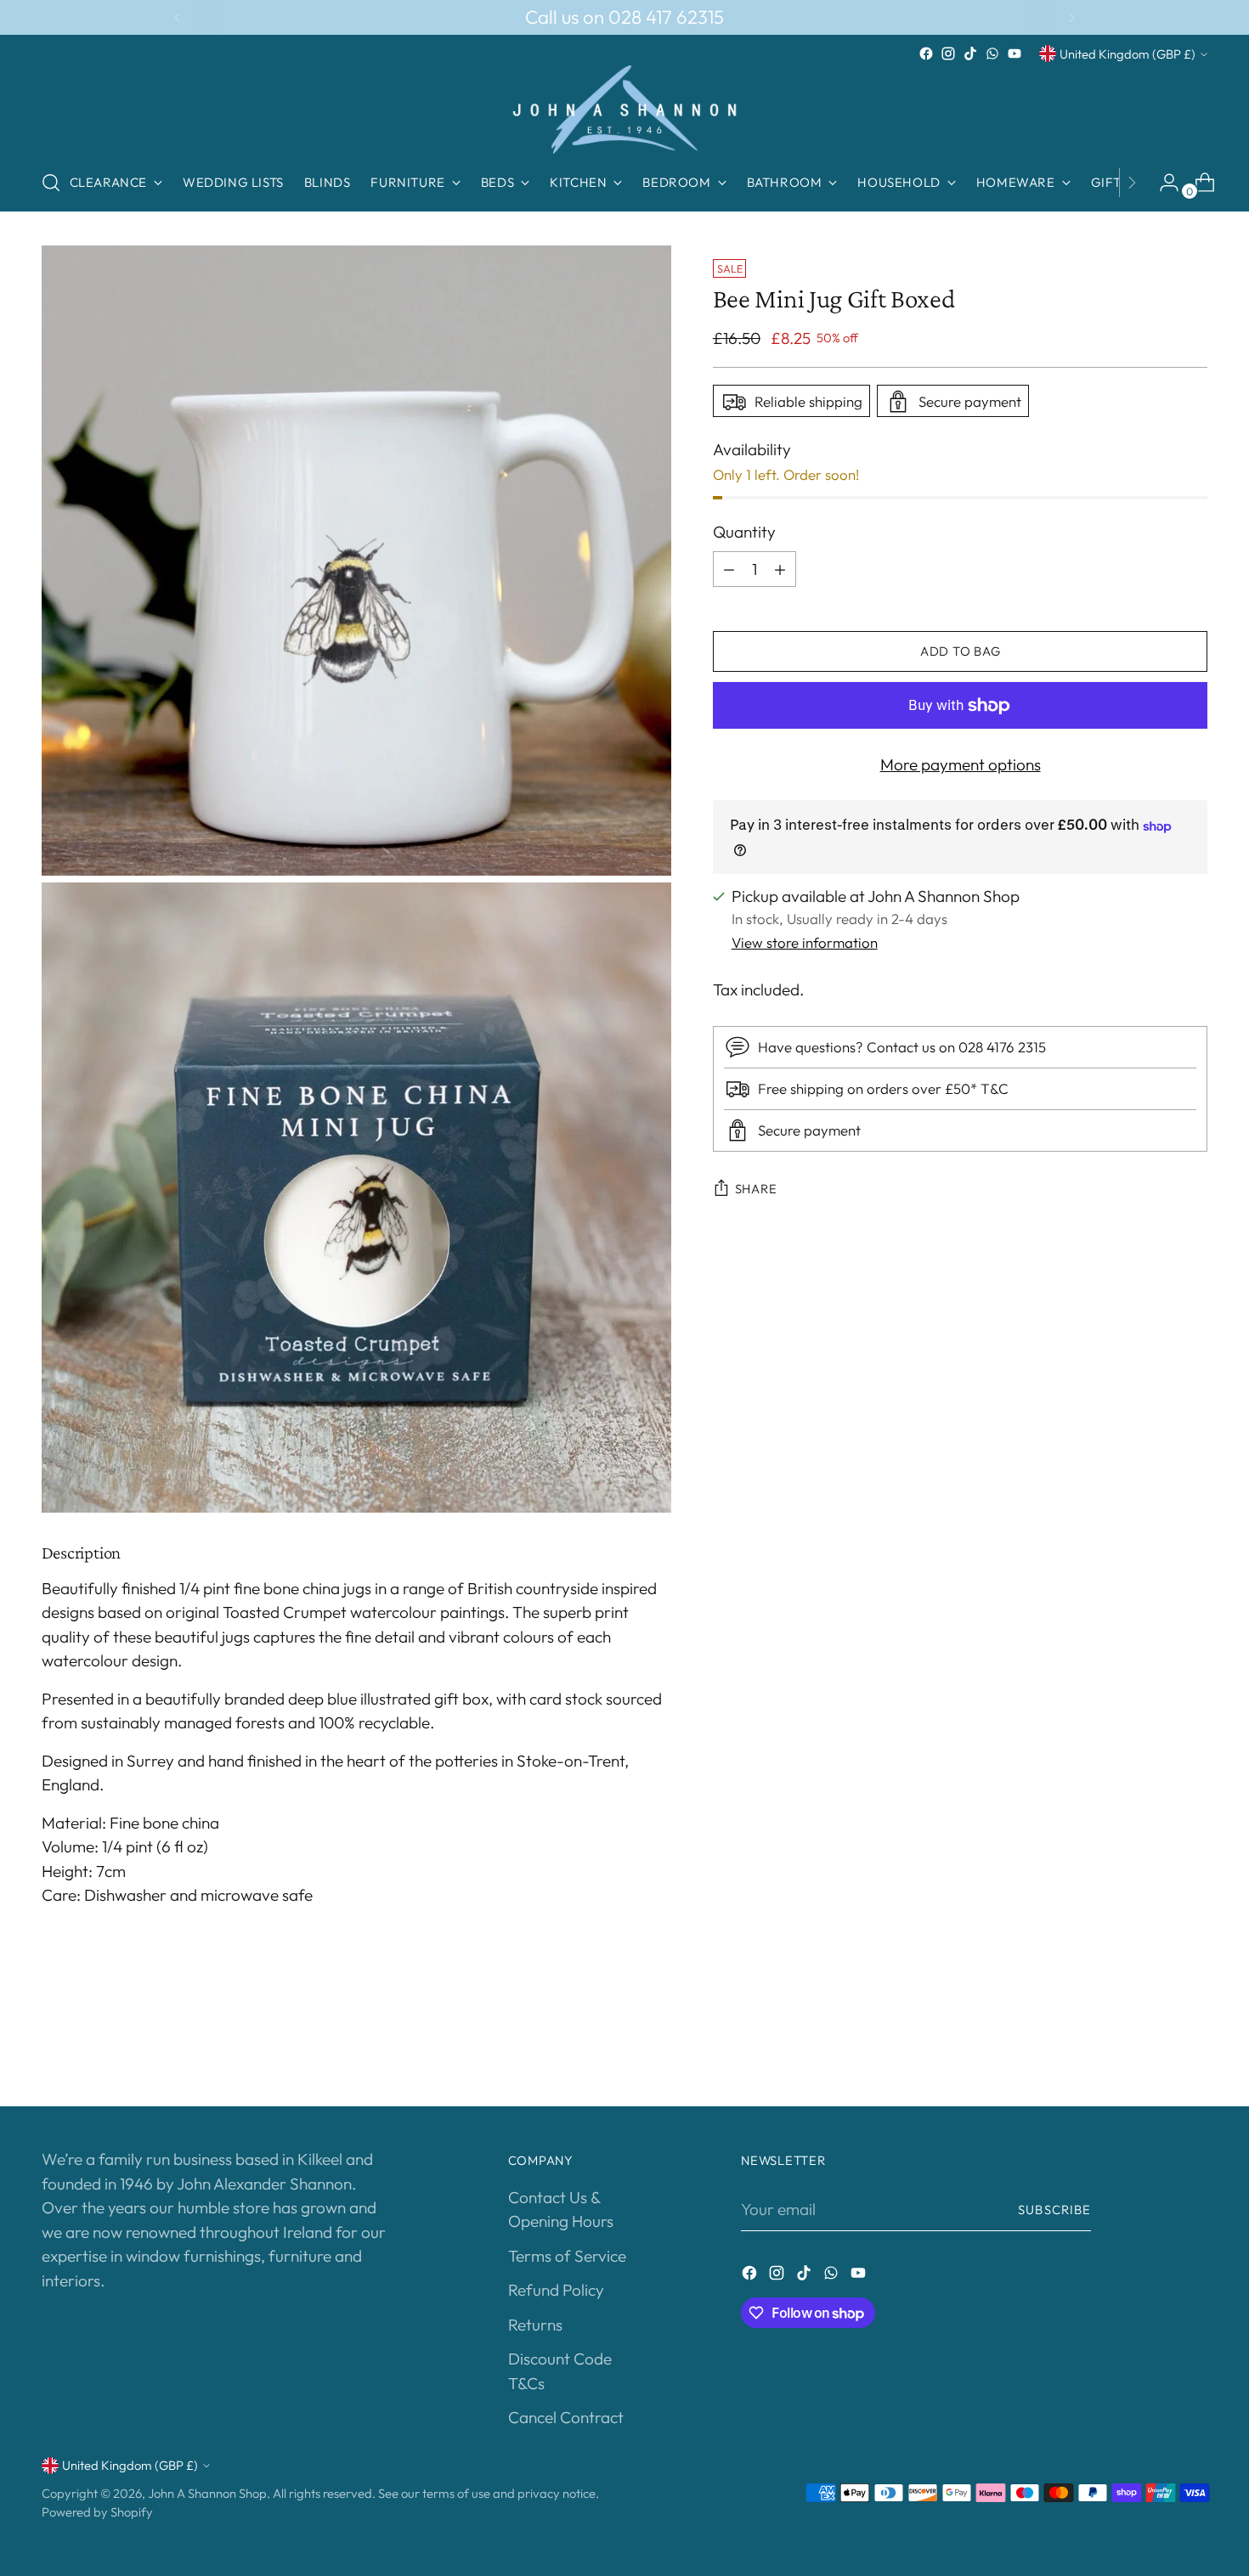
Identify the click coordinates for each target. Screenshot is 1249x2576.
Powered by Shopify (97, 2512)
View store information (805, 942)
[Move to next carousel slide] (1194, 2048)
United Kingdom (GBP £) (1127, 54)
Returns (535, 2325)
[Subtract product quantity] (729, 569)
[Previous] (178, 17)
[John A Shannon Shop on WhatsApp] (992, 54)
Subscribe (1054, 2210)
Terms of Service (567, 2256)
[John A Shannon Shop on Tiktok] (970, 54)
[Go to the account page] (1162, 183)
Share (756, 1189)
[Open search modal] (51, 183)
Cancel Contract (566, 2417)
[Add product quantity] (780, 569)
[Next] (1071, 17)
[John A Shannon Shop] (624, 110)
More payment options (961, 764)
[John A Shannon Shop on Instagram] (948, 54)
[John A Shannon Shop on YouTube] (1014, 54)
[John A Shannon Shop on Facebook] (926, 54)
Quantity (744, 533)
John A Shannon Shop (207, 2493)
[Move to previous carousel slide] (1155, 2049)
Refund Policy (556, 2290)
